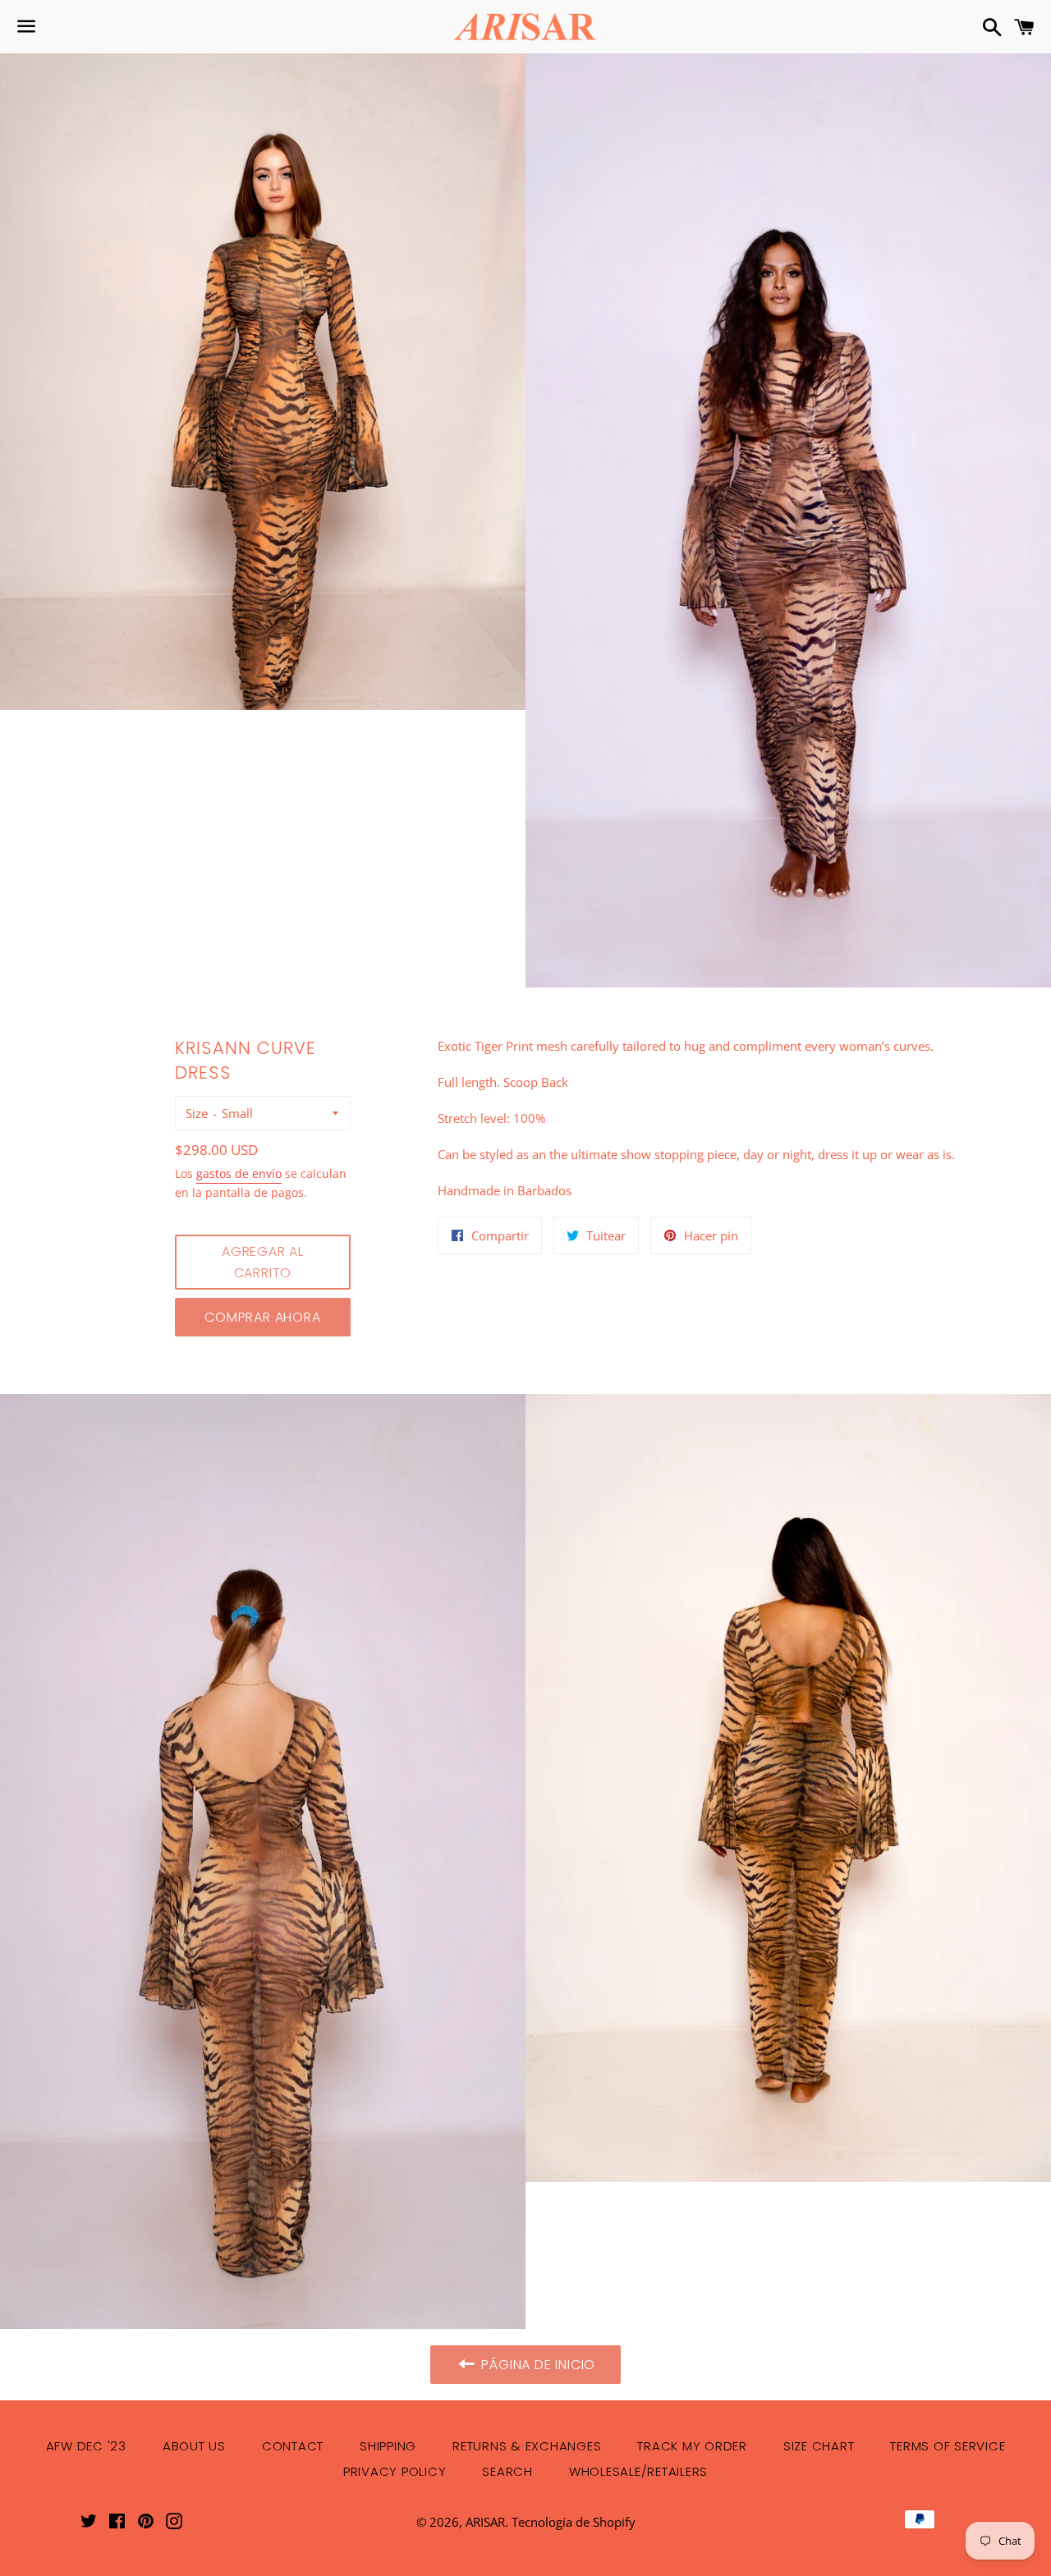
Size (197, 1113)
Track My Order (692, 2446)
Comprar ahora (262, 1317)
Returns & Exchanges (527, 2446)
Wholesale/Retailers (638, 2471)
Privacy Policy (395, 2471)
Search (507, 2471)
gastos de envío (239, 1173)
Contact (293, 2446)
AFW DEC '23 (86, 2446)
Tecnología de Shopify (574, 2522)
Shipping (388, 2446)
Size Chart (819, 2446)
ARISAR (485, 2522)
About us (194, 2446)
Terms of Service (948, 2446)
